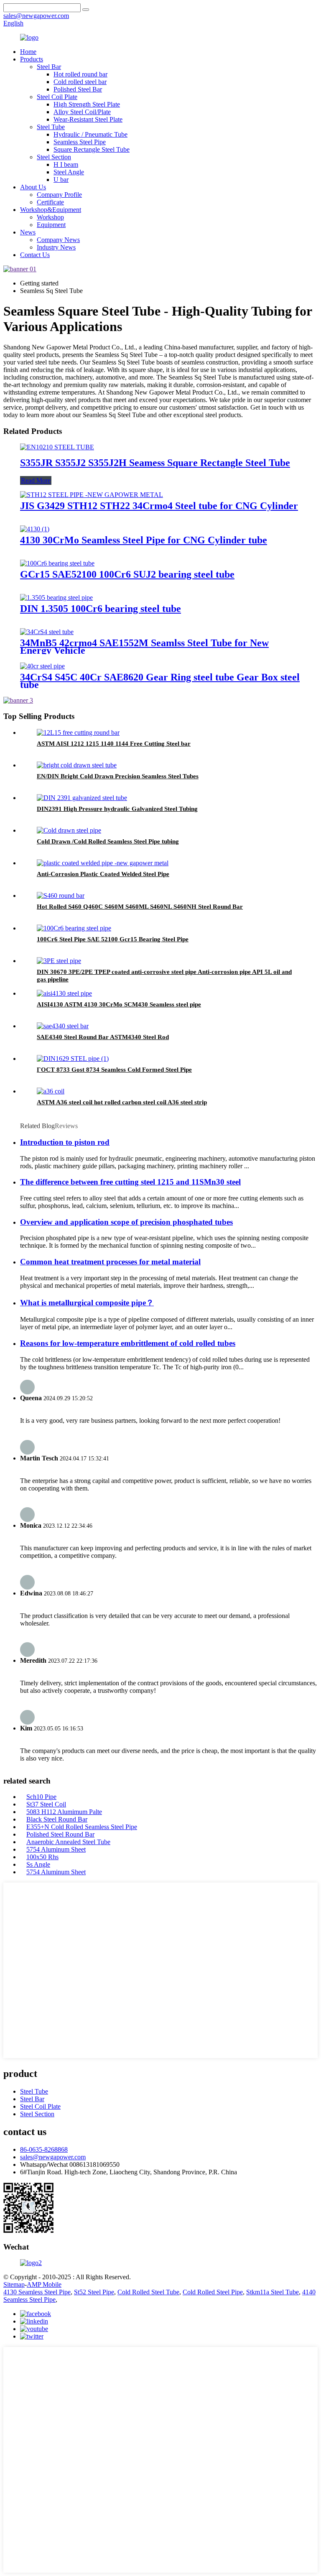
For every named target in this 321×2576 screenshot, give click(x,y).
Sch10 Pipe (41, 1797)
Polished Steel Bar (78, 89)
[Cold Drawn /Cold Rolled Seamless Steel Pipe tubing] (69, 830)
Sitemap (14, 2284)
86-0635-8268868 (44, 2149)
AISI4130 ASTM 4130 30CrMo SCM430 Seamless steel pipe (119, 1004)
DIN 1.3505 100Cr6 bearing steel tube (101, 609)
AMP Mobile (44, 2284)
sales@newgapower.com (53, 2157)
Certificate (50, 202)
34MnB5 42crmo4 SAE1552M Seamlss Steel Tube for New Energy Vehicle (144, 647)
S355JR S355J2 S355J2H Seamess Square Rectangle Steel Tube (155, 463)
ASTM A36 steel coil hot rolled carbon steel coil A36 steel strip (122, 1102)
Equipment (51, 225)
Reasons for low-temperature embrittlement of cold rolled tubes (128, 1343)
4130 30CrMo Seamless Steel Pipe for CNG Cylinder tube (144, 540)
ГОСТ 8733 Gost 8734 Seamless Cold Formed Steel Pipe (114, 1070)
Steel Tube (51, 127)
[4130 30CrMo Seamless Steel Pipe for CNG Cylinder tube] (35, 529)
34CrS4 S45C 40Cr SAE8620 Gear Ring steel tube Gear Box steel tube (160, 681)
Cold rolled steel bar (80, 82)
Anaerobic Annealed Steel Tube (68, 1842)
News (28, 232)
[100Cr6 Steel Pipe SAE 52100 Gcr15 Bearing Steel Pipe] (74, 928)
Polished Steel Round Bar (60, 1834)
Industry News (56, 247)
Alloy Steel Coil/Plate (82, 112)
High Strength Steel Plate (87, 104)
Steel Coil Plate (57, 97)
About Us (33, 187)
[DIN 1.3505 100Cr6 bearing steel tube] (56, 597)
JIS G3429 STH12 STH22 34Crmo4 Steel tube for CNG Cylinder (159, 506)
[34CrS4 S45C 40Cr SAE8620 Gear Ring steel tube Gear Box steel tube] (42, 666)
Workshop (50, 217)
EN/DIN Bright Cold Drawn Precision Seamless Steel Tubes (118, 776)
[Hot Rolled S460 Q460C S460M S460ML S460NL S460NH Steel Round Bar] (61, 896)
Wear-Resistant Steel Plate (88, 119)
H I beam (66, 164)
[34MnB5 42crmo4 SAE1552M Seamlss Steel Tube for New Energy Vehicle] (47, 632)
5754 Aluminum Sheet (56, 1849)
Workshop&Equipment (51, 210)
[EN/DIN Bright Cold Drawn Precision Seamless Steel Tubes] (77, 765)
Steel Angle (69, 172)
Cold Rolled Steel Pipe (213, 2292)
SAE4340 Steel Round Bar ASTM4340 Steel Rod (103, 1037)
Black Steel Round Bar (57, 1819)
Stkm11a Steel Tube (273, 2292)
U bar (61, 180)
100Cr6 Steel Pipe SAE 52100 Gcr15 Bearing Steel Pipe (113, 939)
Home (28, 52)
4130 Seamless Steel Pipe (37, 2292)
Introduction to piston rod (65, 1142)
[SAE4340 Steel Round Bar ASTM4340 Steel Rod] (63, 1026)
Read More (36, 480)
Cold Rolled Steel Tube (148, 2292)
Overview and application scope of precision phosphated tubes (126, 1222)
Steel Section (54, 157)
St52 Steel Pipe (94, 2292)
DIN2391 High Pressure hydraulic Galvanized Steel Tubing (117, 809)
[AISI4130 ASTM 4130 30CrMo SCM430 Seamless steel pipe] (64, 993)
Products (32, 59)
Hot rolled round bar (80, 74)
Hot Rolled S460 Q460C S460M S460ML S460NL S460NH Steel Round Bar (140, 907)
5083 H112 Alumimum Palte (64, 1812)
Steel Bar (49, 67)
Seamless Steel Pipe (80, 142)
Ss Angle (38, 1864)
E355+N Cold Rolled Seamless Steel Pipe (82, 1827)
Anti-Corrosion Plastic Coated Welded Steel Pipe (103, 874)
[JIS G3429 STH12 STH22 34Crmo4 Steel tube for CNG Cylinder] (92, 495)
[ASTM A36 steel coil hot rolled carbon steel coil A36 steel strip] (51, 1091)
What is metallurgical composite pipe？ (87, 1303)
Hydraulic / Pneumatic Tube (90, 134)
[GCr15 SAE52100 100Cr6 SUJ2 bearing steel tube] (57, 563)
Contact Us (35, 255)
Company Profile (59, 195)
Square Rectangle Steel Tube (92, 149)
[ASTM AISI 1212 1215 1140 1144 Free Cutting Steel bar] (78, 733)
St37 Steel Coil (46, 1804)
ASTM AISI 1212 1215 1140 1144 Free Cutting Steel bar (114, 744)
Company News (58, 240)
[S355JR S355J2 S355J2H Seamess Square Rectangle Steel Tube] (57, 447)
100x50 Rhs (42, 1857)
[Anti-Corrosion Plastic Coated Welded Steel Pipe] (103, 863)
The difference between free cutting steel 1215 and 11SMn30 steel (130, 1182)
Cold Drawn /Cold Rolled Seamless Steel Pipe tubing (108, 841)
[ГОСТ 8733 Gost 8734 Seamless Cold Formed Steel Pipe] (73, 1059)
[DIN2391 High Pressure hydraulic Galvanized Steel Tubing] (82, 798)
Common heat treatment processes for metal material (110, 1262)
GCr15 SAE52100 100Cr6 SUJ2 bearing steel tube (127, 574)
